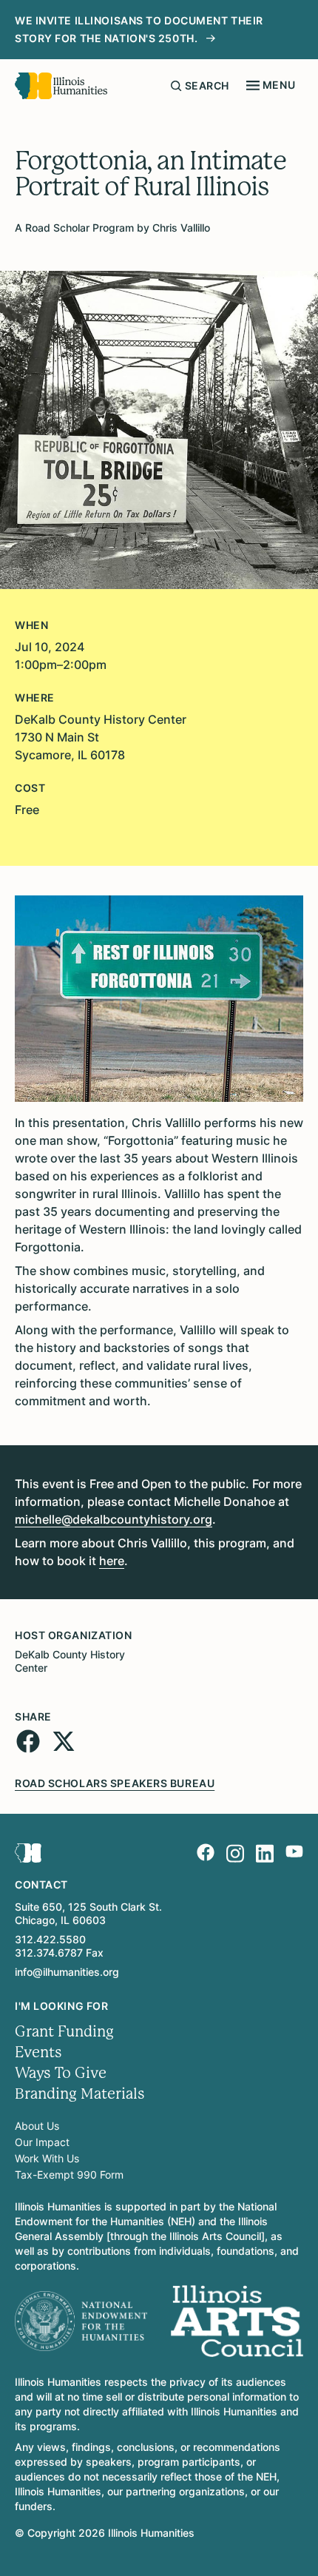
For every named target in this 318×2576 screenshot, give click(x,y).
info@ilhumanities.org (67, 1972)
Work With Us (47, 2158)
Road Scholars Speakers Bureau (115, 1783)
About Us (37, 2126)
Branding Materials (80, 2094)
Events (38, 2052)
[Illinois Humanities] (61, 86)
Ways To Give (61, 2073)
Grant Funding (64, 2032)
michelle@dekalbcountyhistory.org (114, 1519)
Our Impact (42, 2142)
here (112, 1561)
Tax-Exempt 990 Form (69, 2175)
